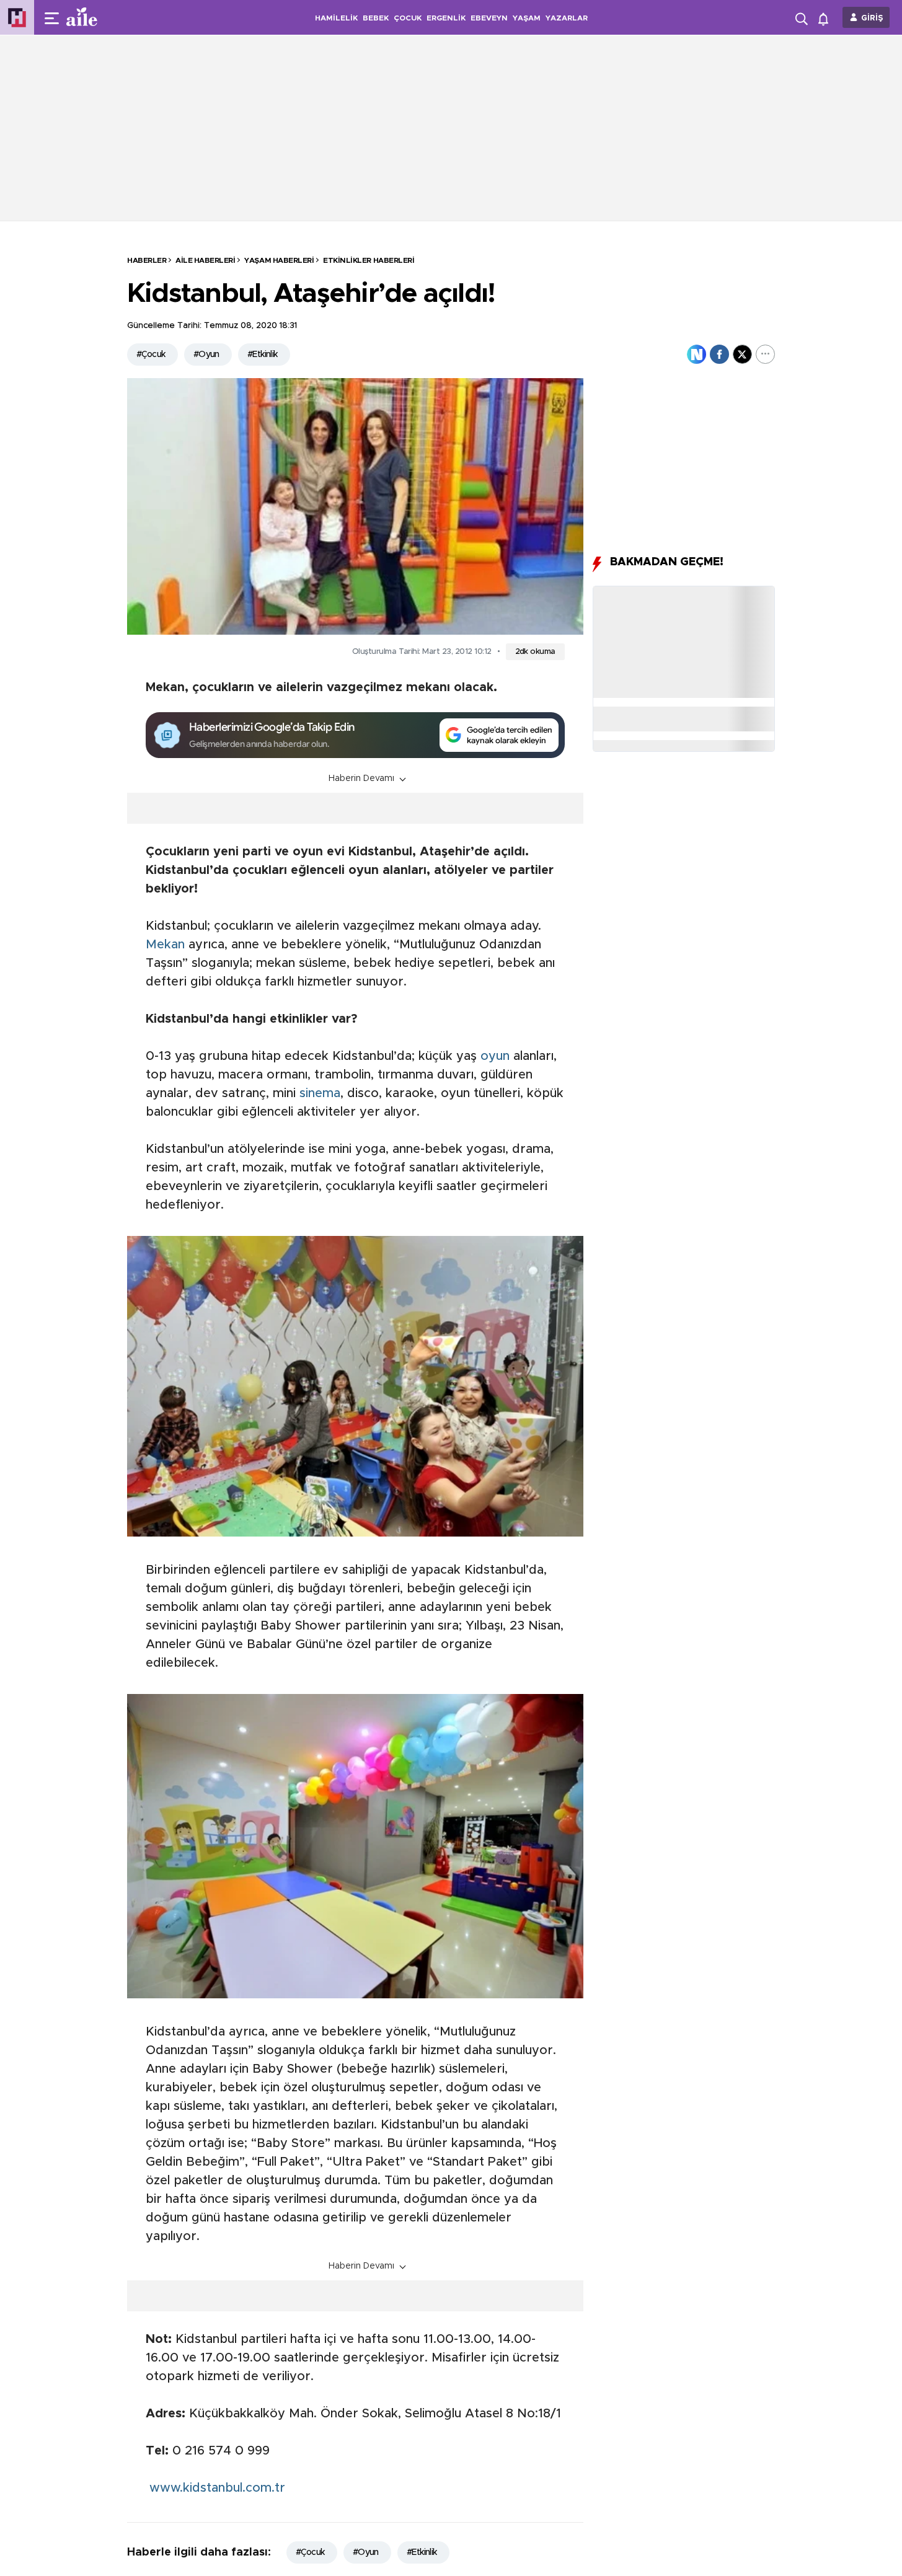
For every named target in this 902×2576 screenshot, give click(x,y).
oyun (495, 1056)
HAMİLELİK (336, 18)
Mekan (165, 945)
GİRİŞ (872, 18)
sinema (320, 1093)
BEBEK (376, 18)
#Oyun (206, 355)
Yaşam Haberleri (279, 260)
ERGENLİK (446, 18)
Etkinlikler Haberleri (369, 260)
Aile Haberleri (205, 260)
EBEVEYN (489, 18)
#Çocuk (151, 355)
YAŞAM (527, 18)
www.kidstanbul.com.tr (215, 2488)
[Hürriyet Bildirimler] (826, 18)
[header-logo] (107, 17)
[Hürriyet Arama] (803, 17)
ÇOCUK (408, 18)
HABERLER (147, 260)
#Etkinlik (263, 355)
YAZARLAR (567, 18)
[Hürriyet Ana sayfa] (17, 18)
